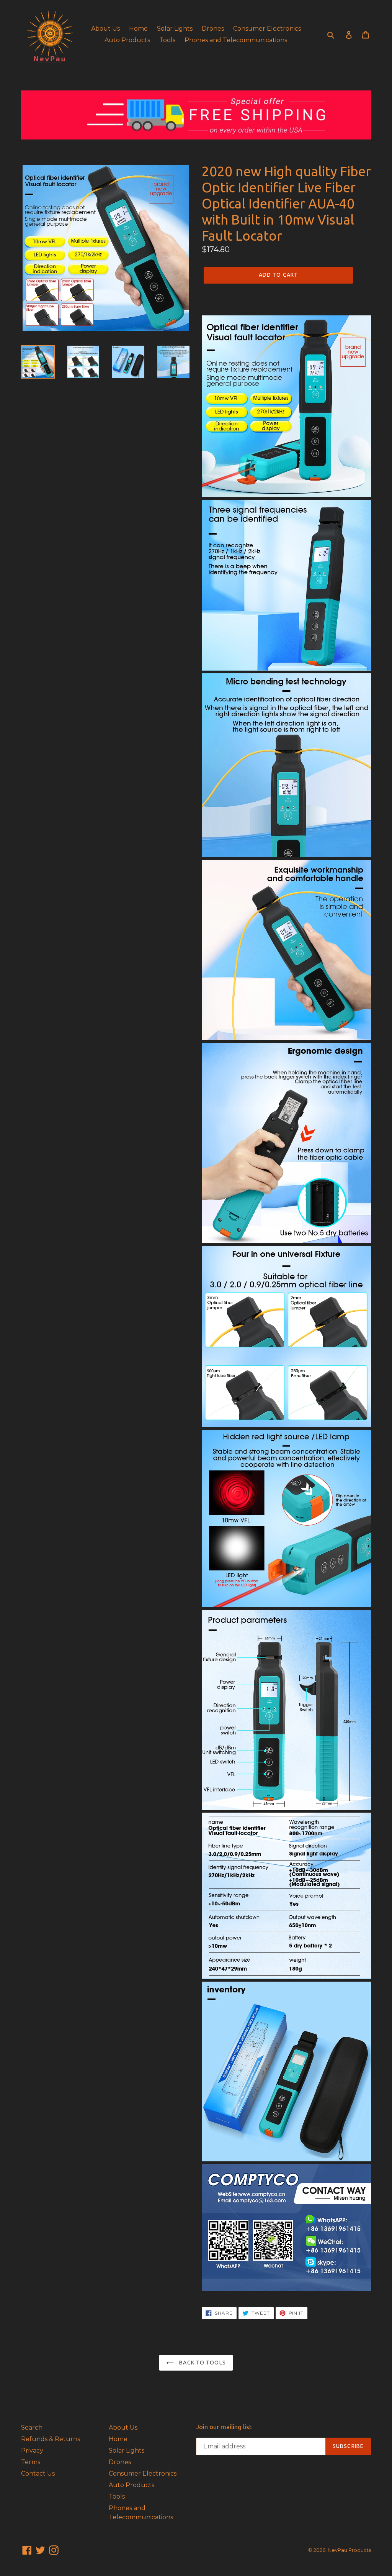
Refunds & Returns (51, 2439)
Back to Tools (202, 2363)
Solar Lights (175, 29)
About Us (105, 29)
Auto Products (127, 40)
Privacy (32, 2450)
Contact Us (38, 2473)
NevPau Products (349, 2550)
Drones (213, 29)
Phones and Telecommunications (236, 40)
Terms (31, 2462)
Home (138, 29)
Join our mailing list (224, 2427)
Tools (167, 40)
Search (32, 2428)
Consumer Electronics (267, 29)
